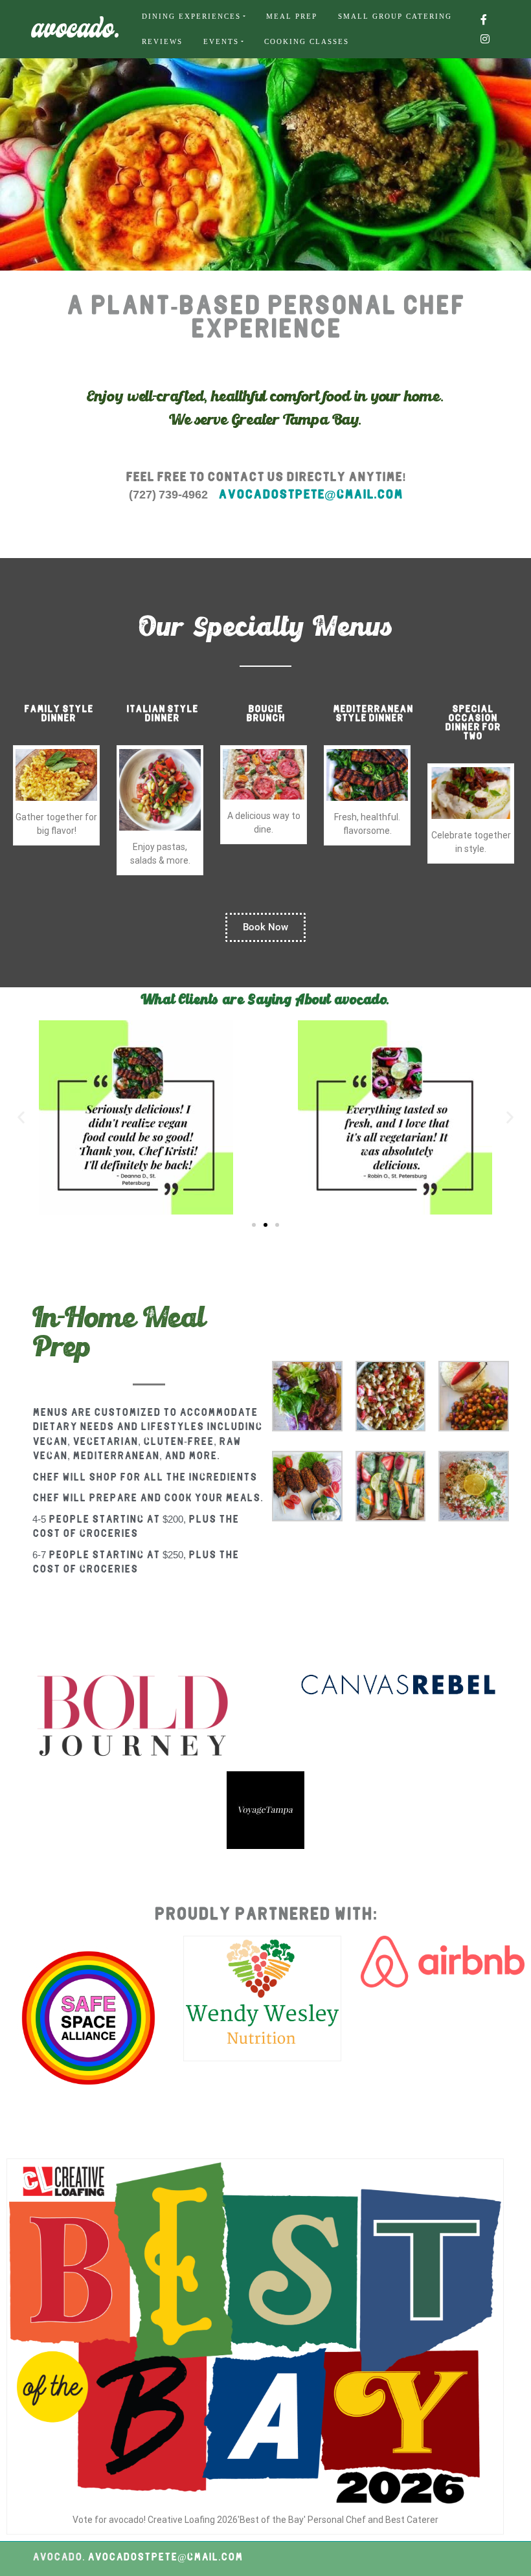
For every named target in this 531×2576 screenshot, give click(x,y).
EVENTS (221, 41)
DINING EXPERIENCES (191, 16)
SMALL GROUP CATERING (395, 16)
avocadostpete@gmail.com (311, 495)
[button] (21, 1117)
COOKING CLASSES (307, 41)
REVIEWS (162, 41)
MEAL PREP (292, 16)
